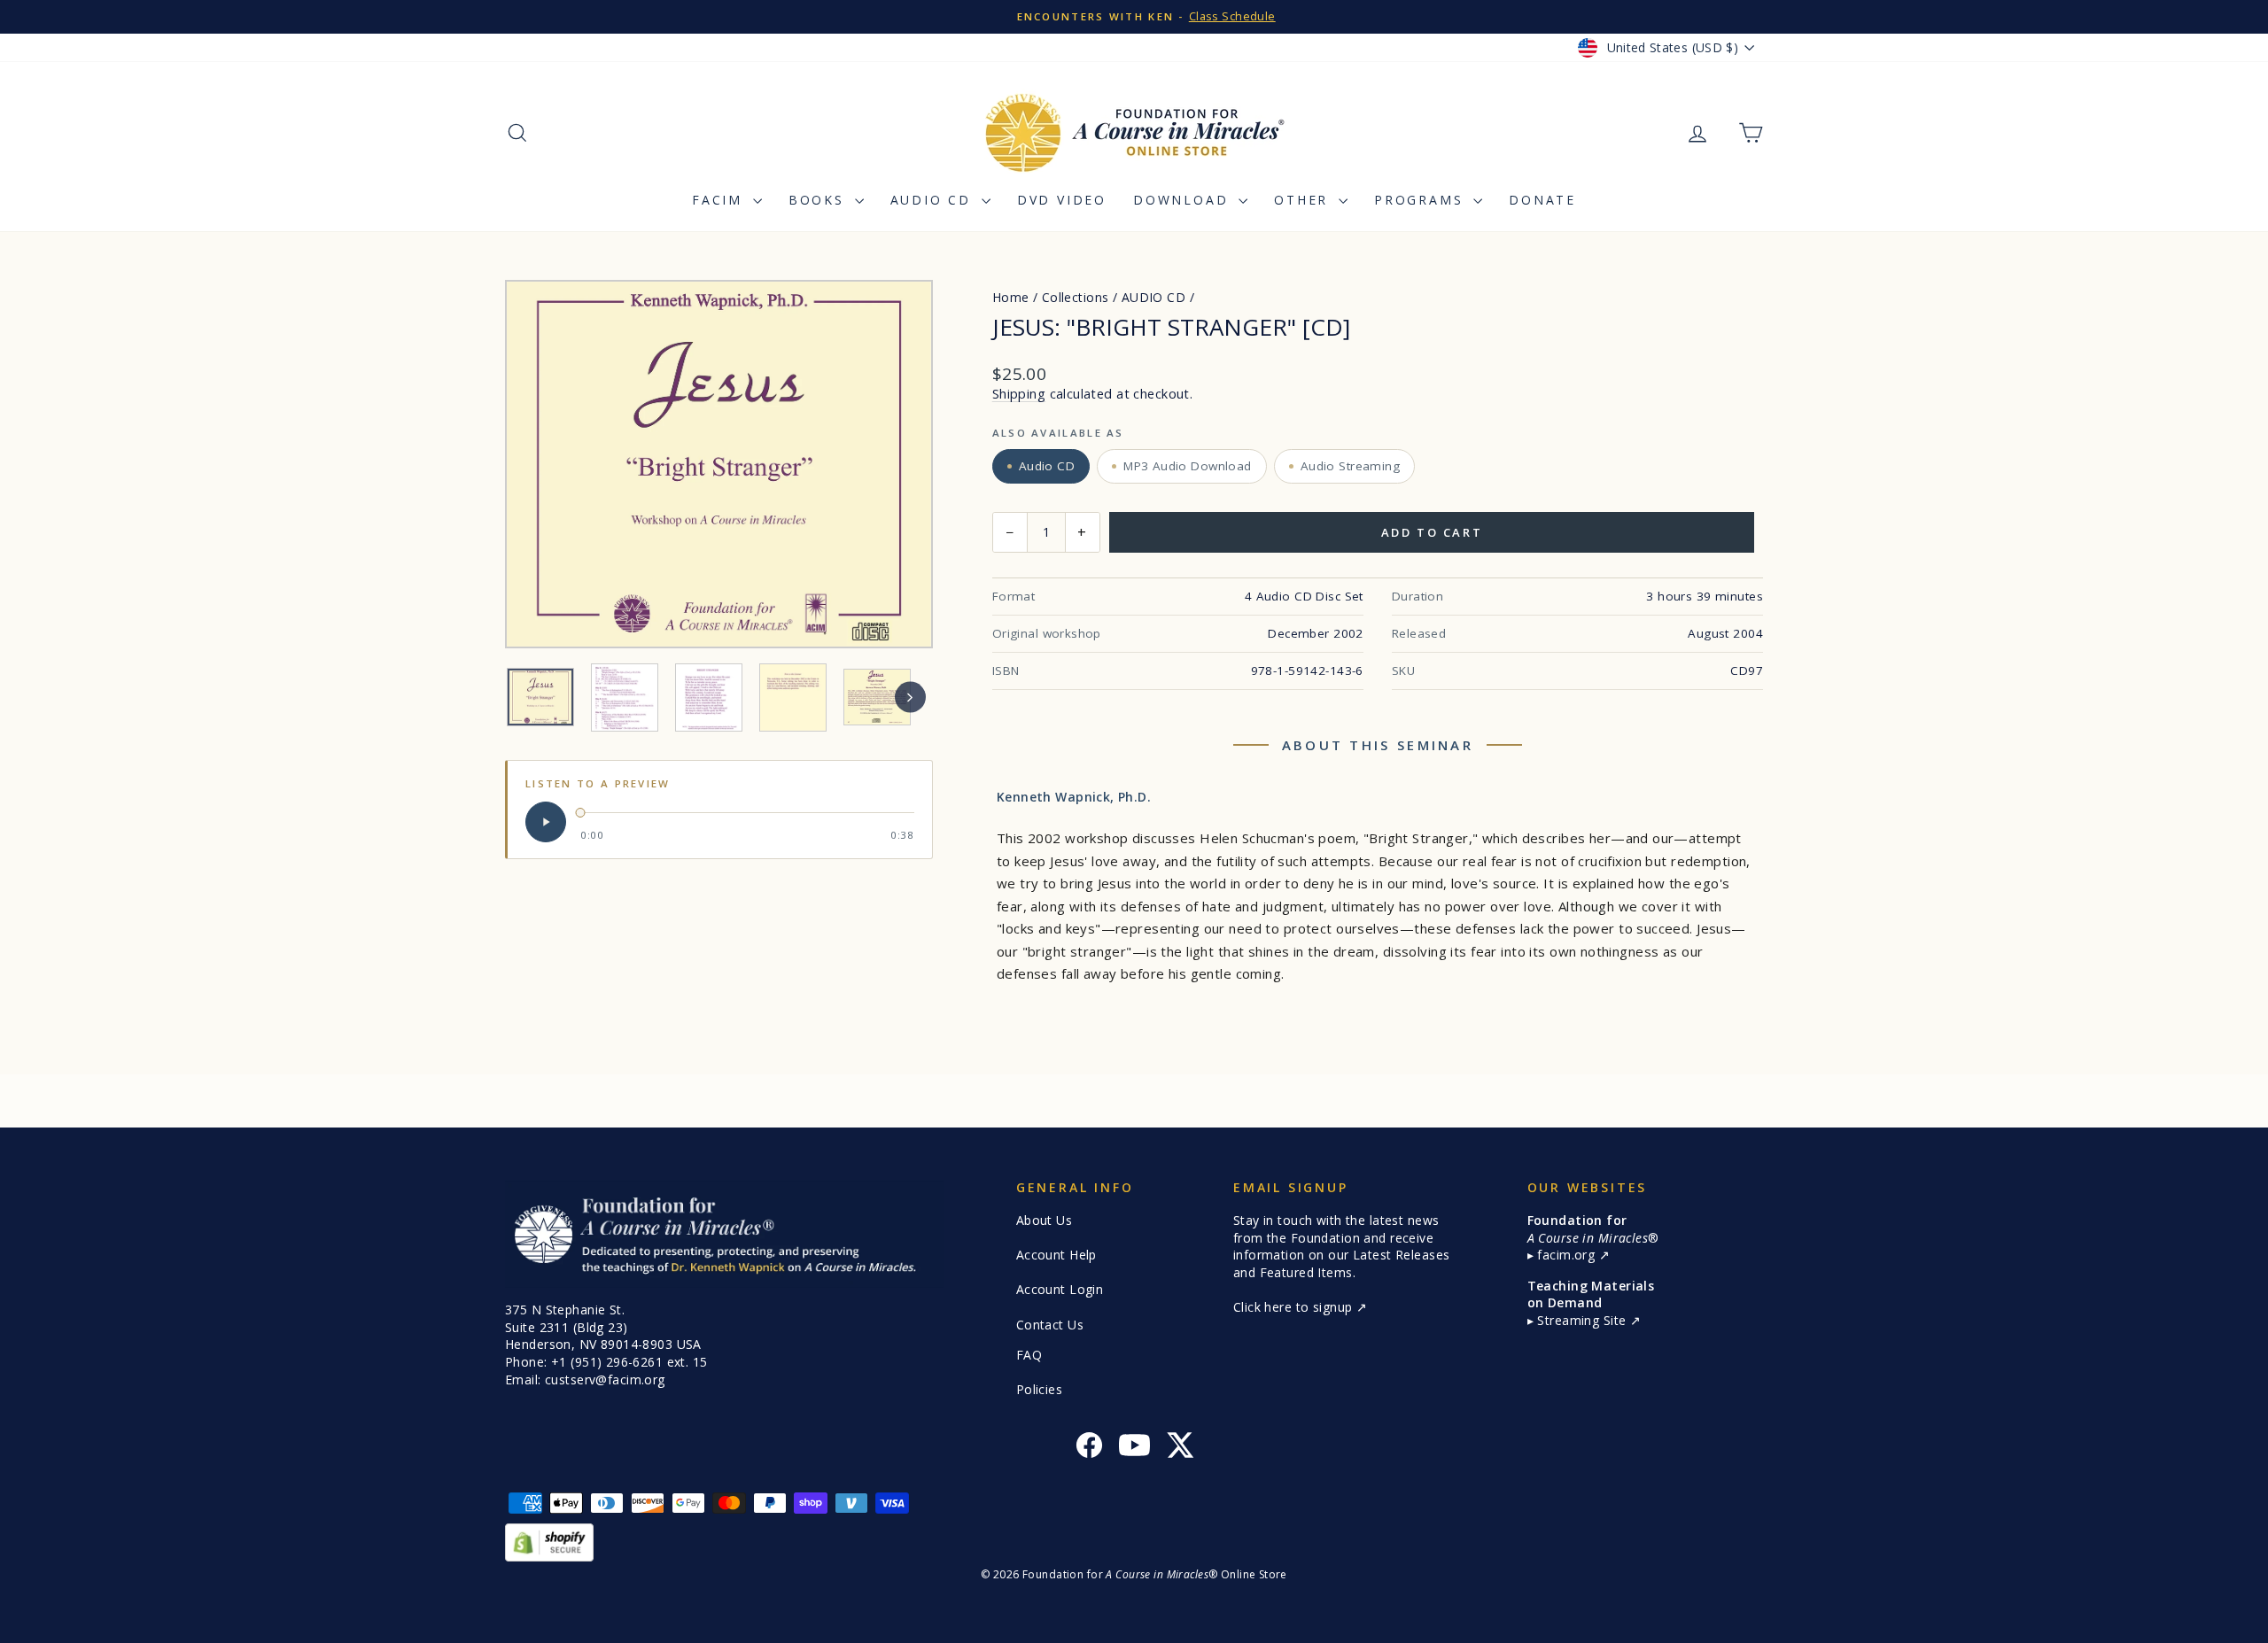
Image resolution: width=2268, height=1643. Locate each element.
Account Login (1060, 1289)
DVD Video (1062, 200)
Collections (1076, 297)
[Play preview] (546, 822)
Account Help (1056, 1255)
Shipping (1019, 394)
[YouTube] (1134, 1448)
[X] (1180, 1448)
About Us (1044, 1220)
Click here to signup (1295, 1307)
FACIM (720, 200)
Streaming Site (1583, 1320)
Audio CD (934, 200)
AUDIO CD (1153, 297)
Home (1011, 297)
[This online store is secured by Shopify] (1134, 1542)
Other (1304, 200)
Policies (1039, 1389)
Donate (1542, 200)
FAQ (1029, 1355)
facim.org (1568, 1255)
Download (1184, 200)
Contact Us (1050, 1325)
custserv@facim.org (605, 1379)
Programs (1421, 200)
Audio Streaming (1350, 466)
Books (819, 200)
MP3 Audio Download (1188, 466)
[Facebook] (1089, 1448)
